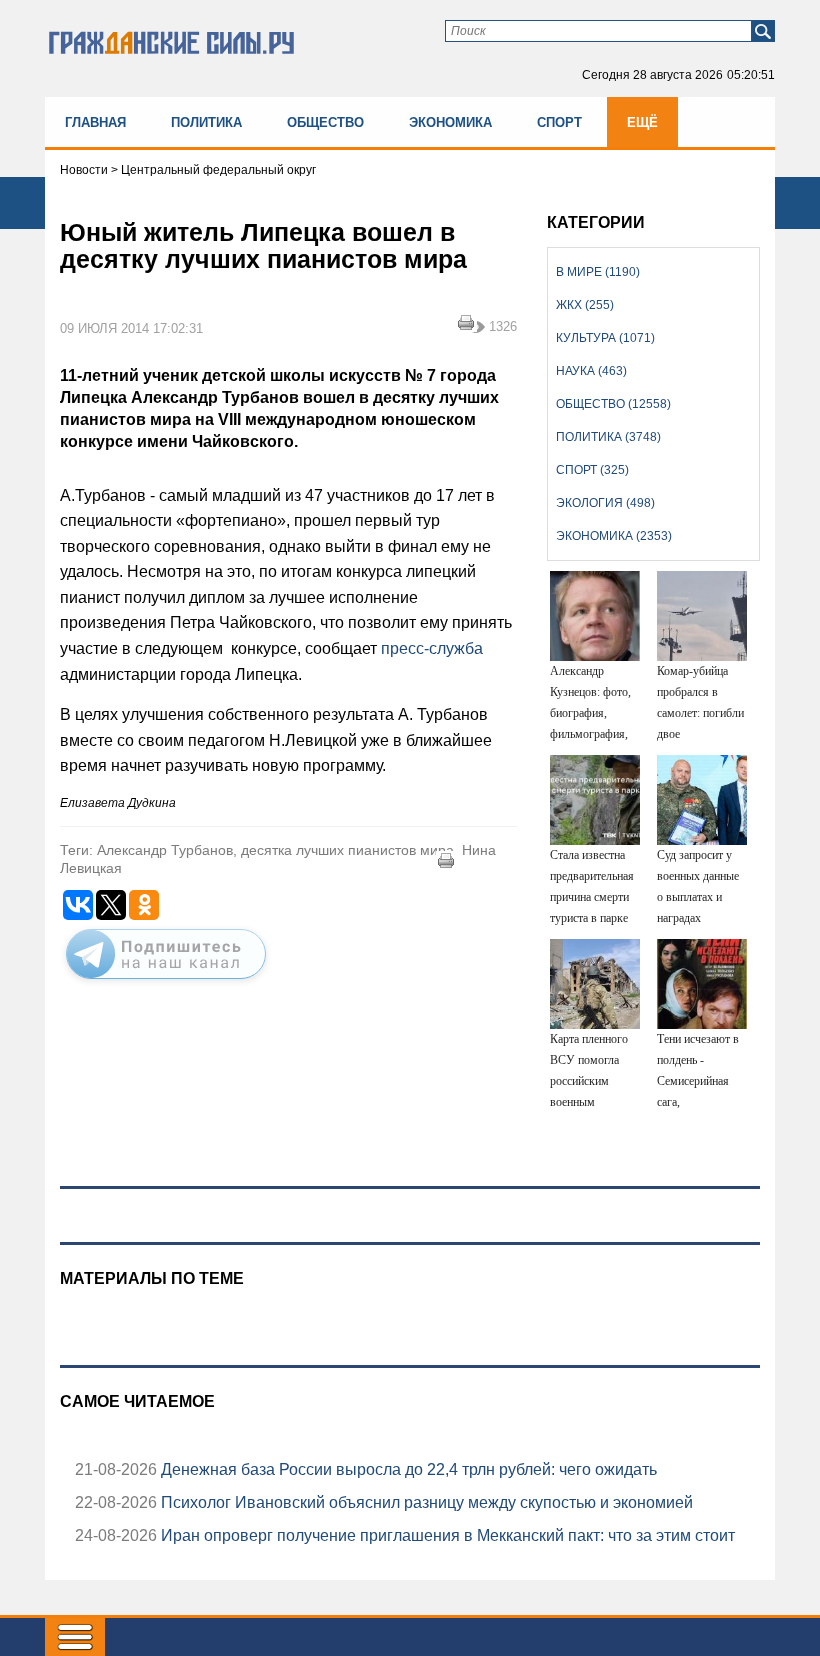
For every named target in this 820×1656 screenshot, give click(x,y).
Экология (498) (605, 503)
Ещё (642, 122)
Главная (95, 122)
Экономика (450, 122)
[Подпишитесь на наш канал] (166, 983)
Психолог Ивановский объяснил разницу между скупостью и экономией (425, 1502)
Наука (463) (591, 371)
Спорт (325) (592, 470)
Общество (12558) (613, 404)
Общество (325, 122)
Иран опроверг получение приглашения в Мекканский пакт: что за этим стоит (446, 1535)
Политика (206, 122)
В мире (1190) (598, 272)
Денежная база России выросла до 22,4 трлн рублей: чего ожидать (407, 1469)
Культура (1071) (605, 338)
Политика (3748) (608, 437)
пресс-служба (432, 648)
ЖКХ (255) (585, 305)
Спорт (559, 122)
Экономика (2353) (614, 536)
